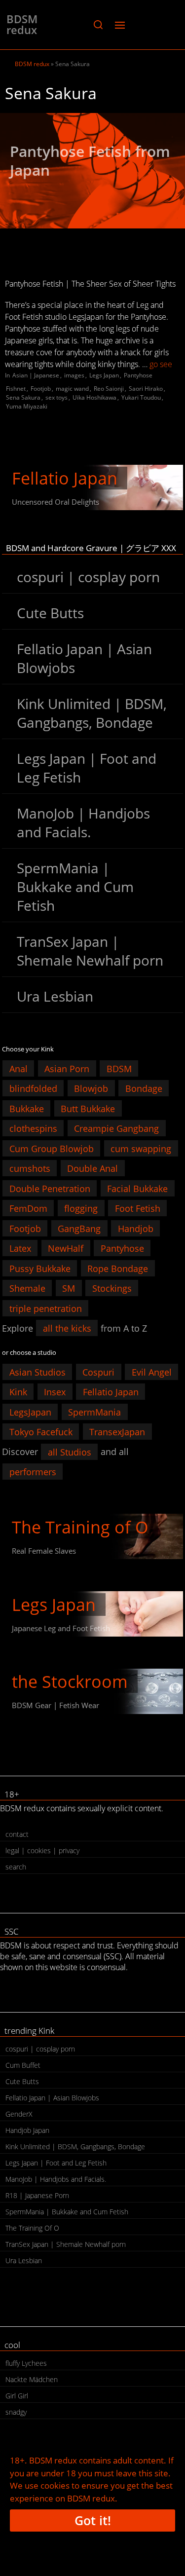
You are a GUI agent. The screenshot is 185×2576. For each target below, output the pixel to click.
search (16, 1867)
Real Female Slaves (44, 1551)
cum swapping (141, 1148)
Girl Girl (17, 2396)
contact (17, 1834)
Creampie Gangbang (116, 1128)
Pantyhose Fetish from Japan (90, 161)
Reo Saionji (109, 389)
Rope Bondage (118, 1268)
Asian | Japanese (36, 375)
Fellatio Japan (65, 478)
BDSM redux (22, 24)
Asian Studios (37, 1372)
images (74, 375)
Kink (18, 1392)
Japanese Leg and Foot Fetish (61, 1628)
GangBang (79, 1228)
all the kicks (67, 1328)
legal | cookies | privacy (42, 1850)
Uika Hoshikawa (94, 397)
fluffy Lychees (26, 2363)
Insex (55, 1392)
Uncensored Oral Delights (55, 502)
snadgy (16, 2412)
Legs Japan (104, 375)
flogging (81, 1208)
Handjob (136, 1228)
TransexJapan (117, 1432)
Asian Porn (67, 1068)
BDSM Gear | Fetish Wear (55, 1705)
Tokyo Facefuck (41, 1432)
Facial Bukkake (137, 1188)
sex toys (56, 397)
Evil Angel (152, 1372)
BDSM (119, 1068)
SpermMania (94, 1412)
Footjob (41, 389)
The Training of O (80, 1527)
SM (69, 1288)
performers (33, 1472)
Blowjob (91, 1088)
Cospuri (98, 1372)
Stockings (112, 1288)
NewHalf (66, 1248)
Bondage (144, 1088)
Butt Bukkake (88, 1108)
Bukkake (27, 1108)
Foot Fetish (138, 1208)
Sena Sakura (23, 397)
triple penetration (46, 1308)
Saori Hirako (146, 389)
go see (161, 364)
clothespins (33, 1128)
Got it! (93, 2520)
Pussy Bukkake (40, 1268)
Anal (18, 1068)
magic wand (72, 389)
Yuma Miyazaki (27, 406)
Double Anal (92, 1168)
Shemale (27, 1288)
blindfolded (33, 1088)
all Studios (70, 1452)
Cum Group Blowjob (52, 1148)
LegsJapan (30, 1412)
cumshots (30, 1168)
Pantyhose (138, 375)
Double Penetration (50, 1188)
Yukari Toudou (141, 397)
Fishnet (16, 389)
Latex (20, 1248)
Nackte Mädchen (32, 2379)
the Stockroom (70, 1681)
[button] (98, 25)
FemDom (28, 1208)
